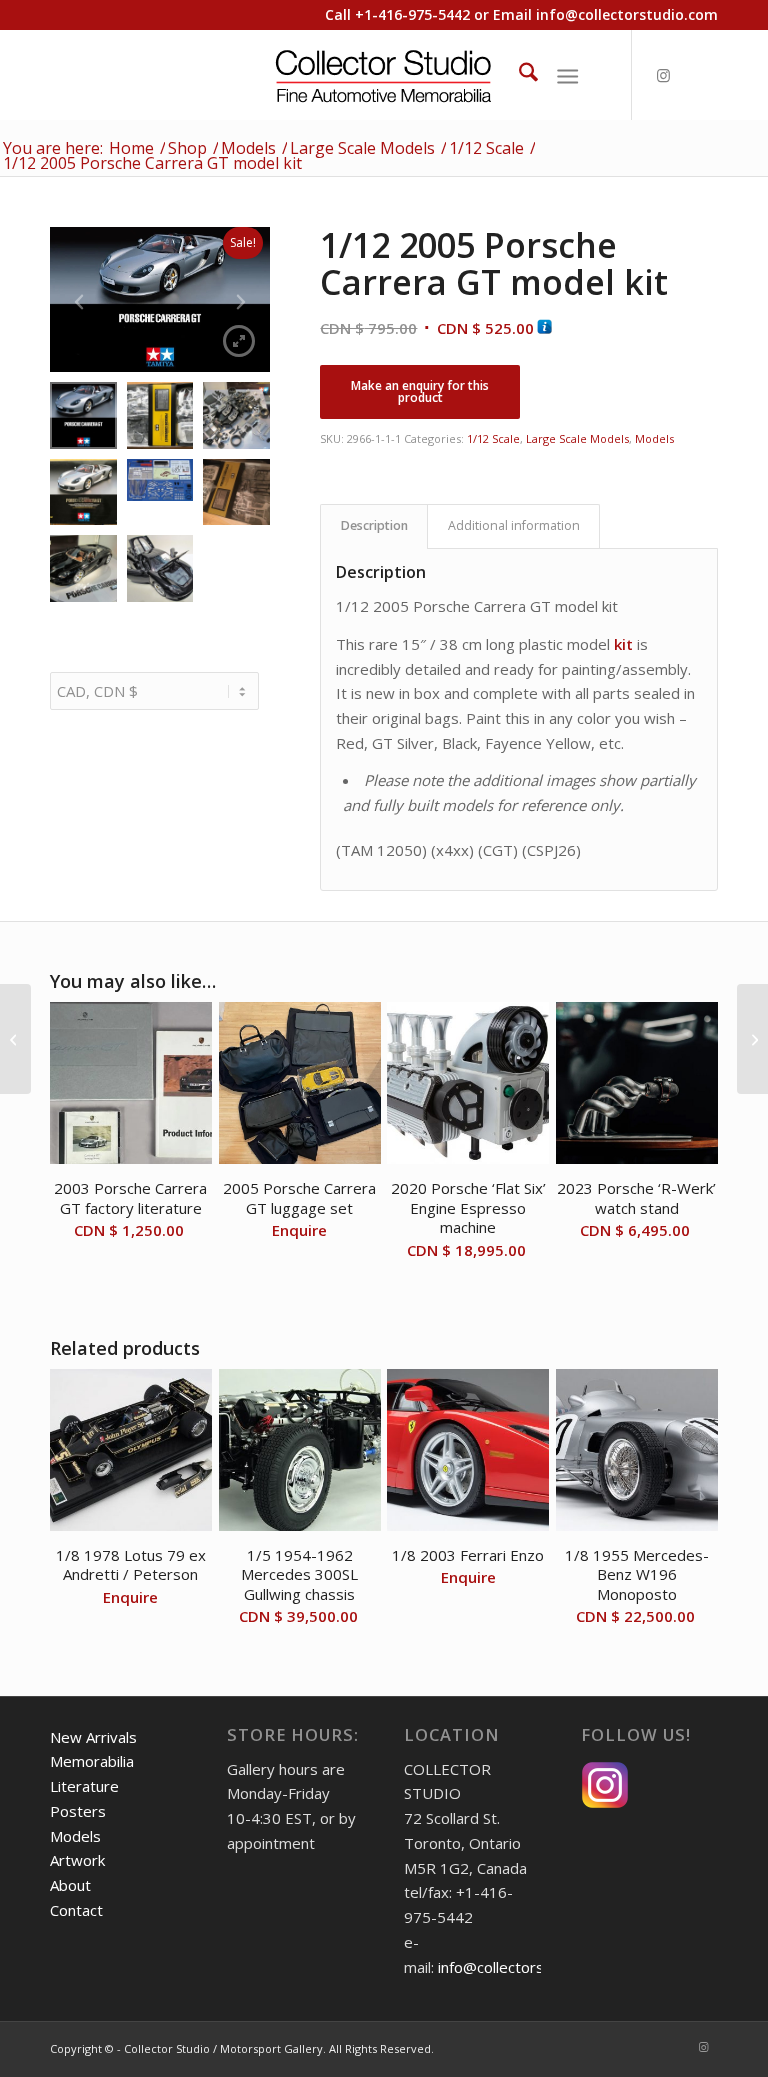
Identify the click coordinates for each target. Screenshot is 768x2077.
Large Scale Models (577, 438)
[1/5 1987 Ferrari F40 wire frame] (752, 1039)
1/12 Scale (493, 438)
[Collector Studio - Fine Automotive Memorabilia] (384, 75)
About (70, 1885)
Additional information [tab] (514, 525)
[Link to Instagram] (663, 75)
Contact (76, 1910)
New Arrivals (93, 1737)
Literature (84, 1786)
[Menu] (567, 75)
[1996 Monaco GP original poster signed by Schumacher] (15, 1039)
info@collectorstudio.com (627, 14)
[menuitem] (518, 75)
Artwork (77, 1860)
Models (654, 438)
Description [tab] (374, 525)
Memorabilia (92, 1761)
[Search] (518, 75)
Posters (78, 1811)
